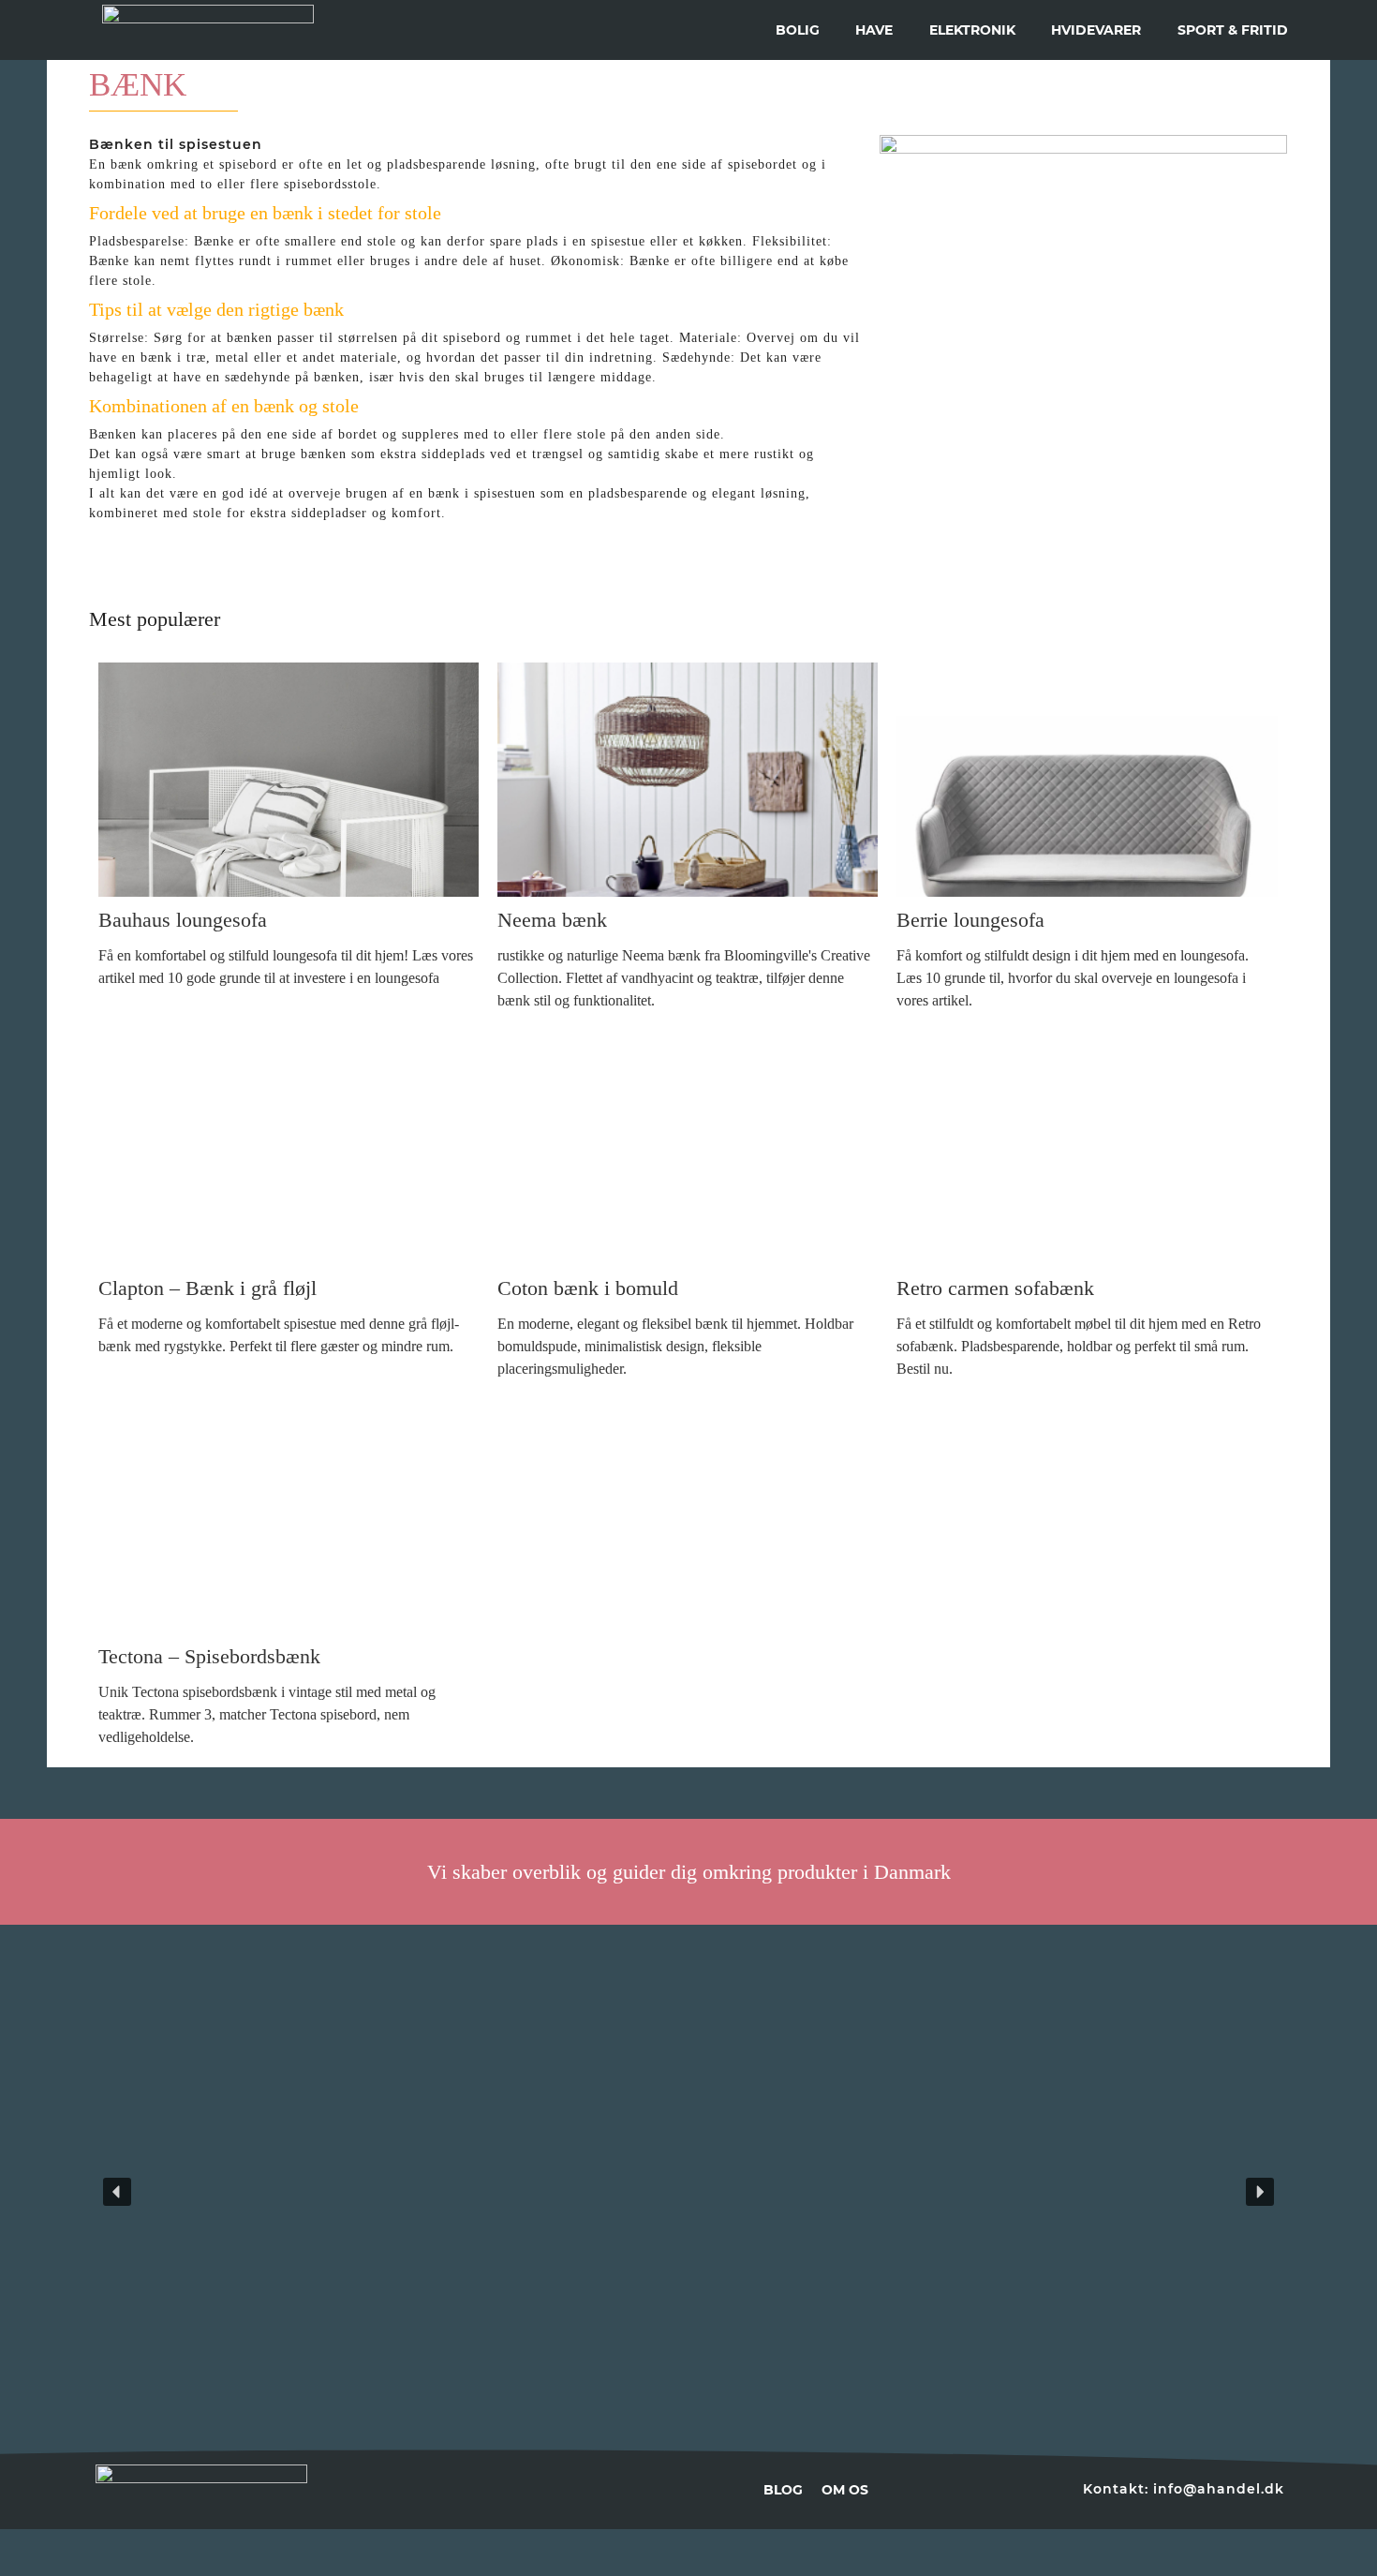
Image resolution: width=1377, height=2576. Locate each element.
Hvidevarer (1096, 30)
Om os (845, 2490)
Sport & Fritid (1233, 30)
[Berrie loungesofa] (1087, 780)
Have (874, 30)
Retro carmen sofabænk (995, 1288)
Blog (783, 2490)
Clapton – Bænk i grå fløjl (207, 1288)
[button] (295, 2192)
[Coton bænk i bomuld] (688, 1148)
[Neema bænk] (688, 780)
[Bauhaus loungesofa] (289, 780)
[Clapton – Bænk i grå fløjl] (289, 1148)
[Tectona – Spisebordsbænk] (289, 1516)
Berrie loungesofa (970, 920)
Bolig (798, 30)
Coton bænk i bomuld (588, 1288)
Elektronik (972, 30)
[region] (688, 2192)
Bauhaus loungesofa (183, 920)
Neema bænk (552, 920)
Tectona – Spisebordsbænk (209, 1656)
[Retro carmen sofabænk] (1087, 1148)
